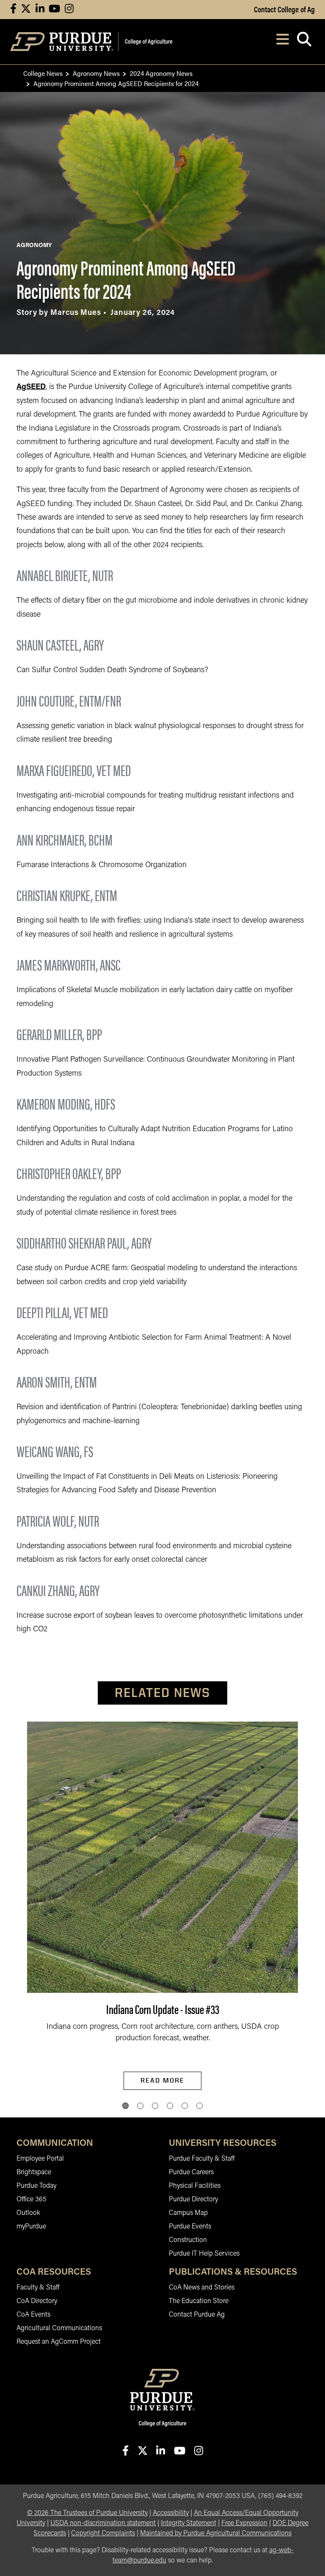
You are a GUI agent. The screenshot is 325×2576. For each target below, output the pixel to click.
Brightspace (34, 2173)
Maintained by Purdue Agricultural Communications (216, 2534)
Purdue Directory (193, 2200)
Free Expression (244, 2523)
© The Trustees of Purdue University (87, 2513)
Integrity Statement (189, 2523)
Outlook (28, 2213)
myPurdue (31, 2227)
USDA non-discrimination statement (103, 2523)
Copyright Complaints (103, 2534)
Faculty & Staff (38, 2288)
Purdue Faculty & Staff (202, 2159)
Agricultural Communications (59, 2328)
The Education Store (199, 2301)
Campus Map (188, 2213)
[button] (125, 2106)
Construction (188, 2240)
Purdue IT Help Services (204, 2254)
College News (43, 73)
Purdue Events (190, 2227)
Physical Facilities (195, 2186)
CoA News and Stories (202, 2288)
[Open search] (304, 42)
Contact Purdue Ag (197, 2315)
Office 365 (32, 2200)
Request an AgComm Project (59, 2342)
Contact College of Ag (284, 9)
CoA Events (33, 2315)
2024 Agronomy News (161, 73)
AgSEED (31, 387)
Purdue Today (36, 2186)
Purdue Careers (191, 2173)
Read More (162, 2080)
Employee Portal (40, 2159)
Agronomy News (96, 73)
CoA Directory (37, 2301)
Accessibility (171, 2513)
